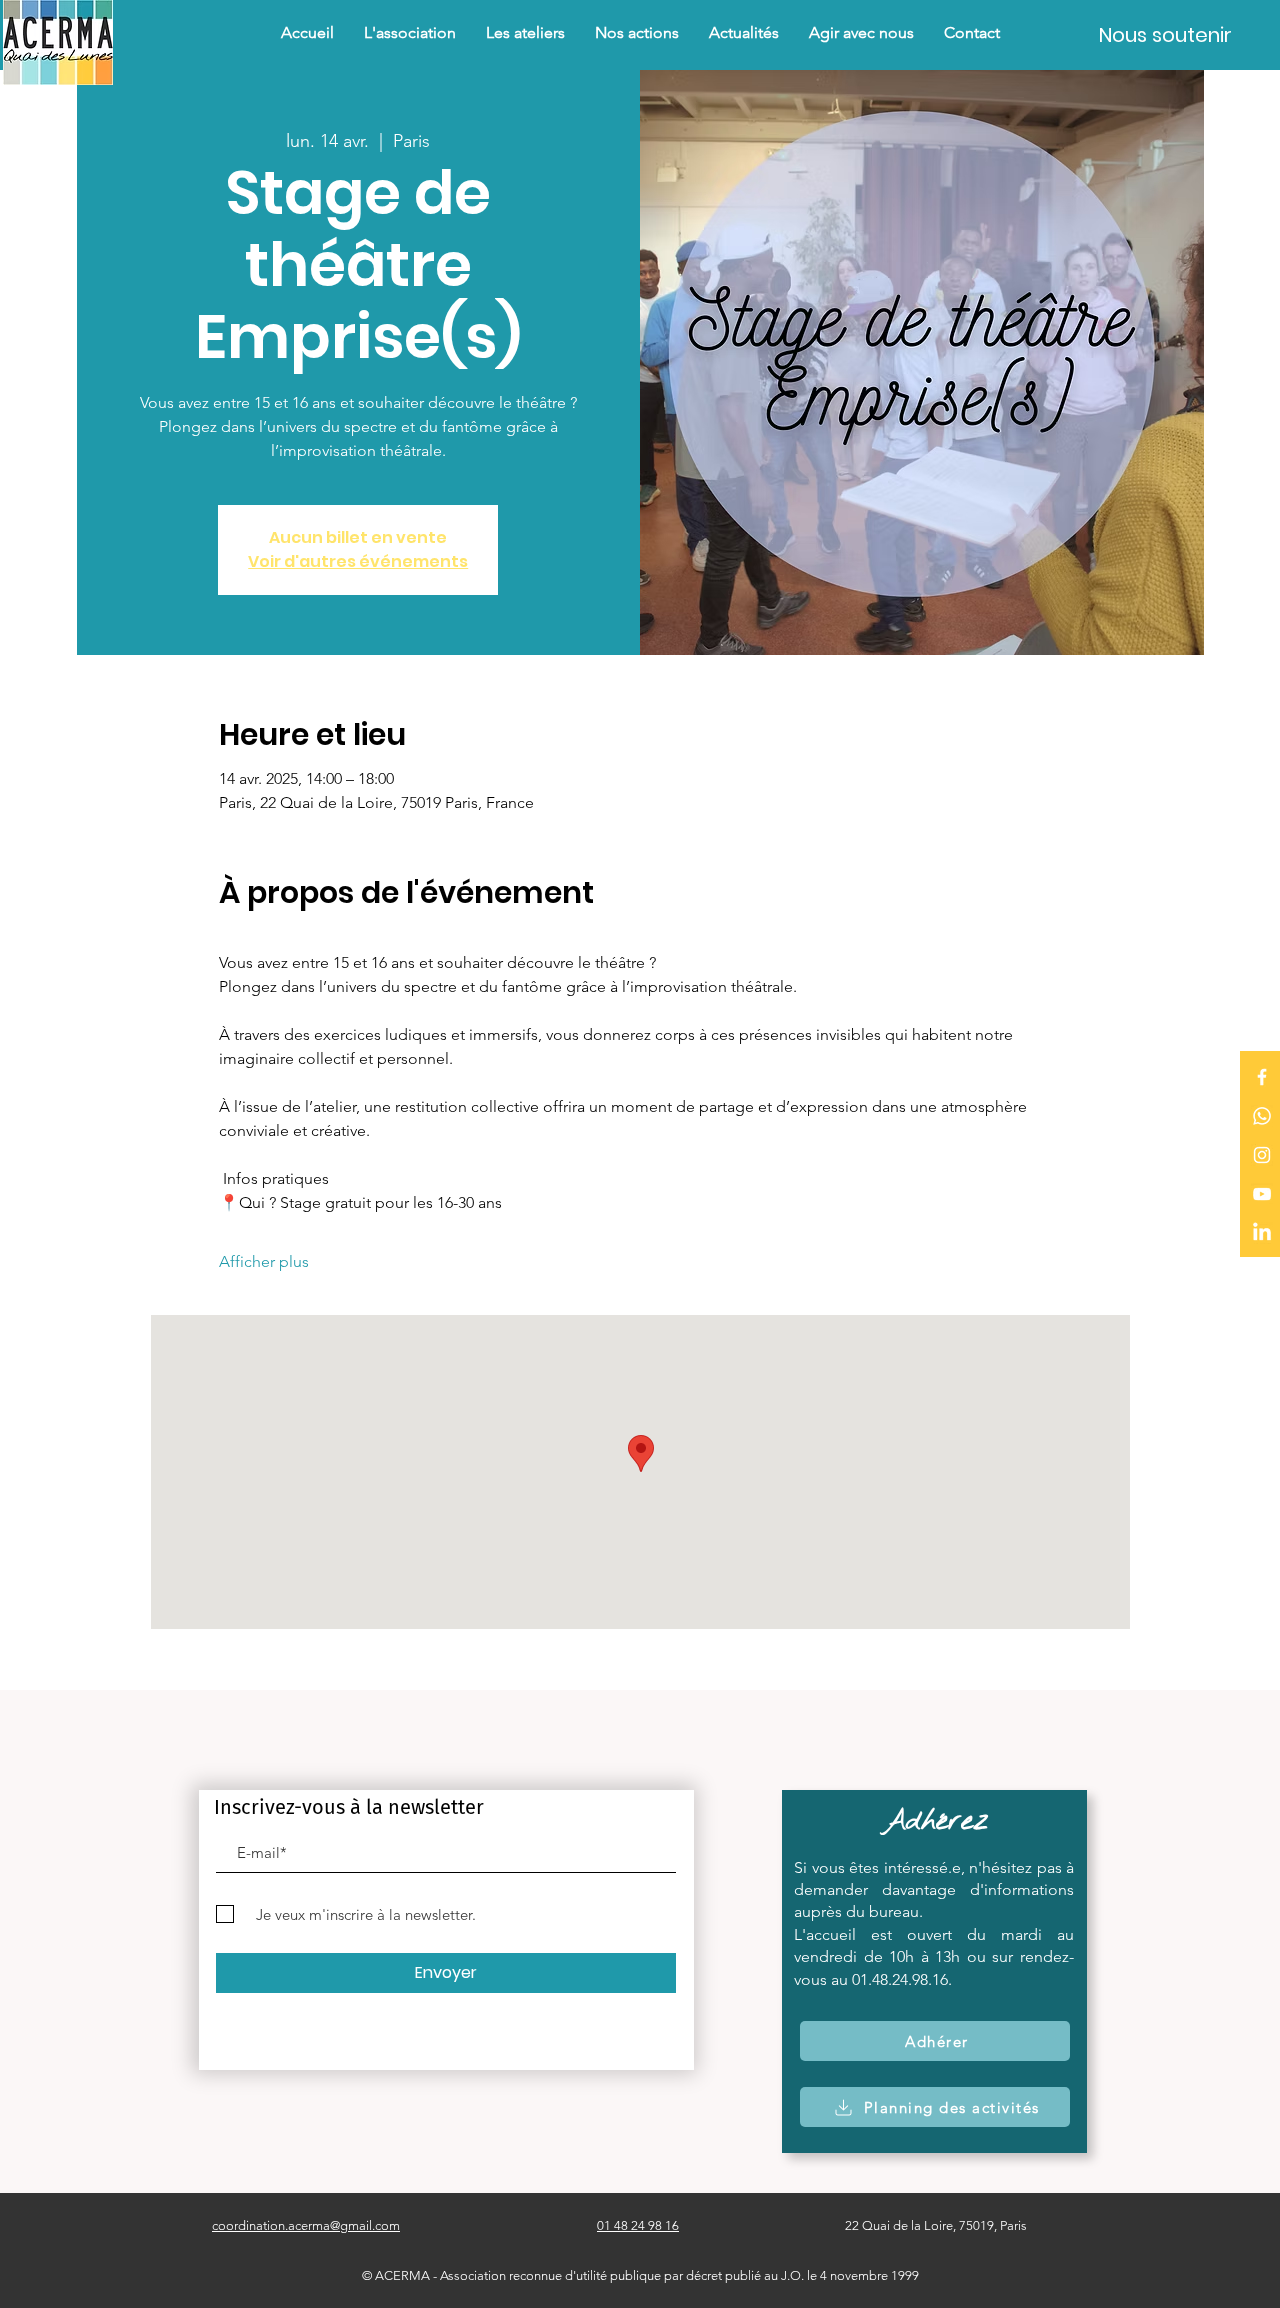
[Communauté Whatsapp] (1262, 1116)
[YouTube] (1262, 1194)
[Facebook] (1262, 1077)
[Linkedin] (1262, 1233)
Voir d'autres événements (358, 561)
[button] (637, 32)
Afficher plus (264, 1261)
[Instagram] (1262, 1155)
